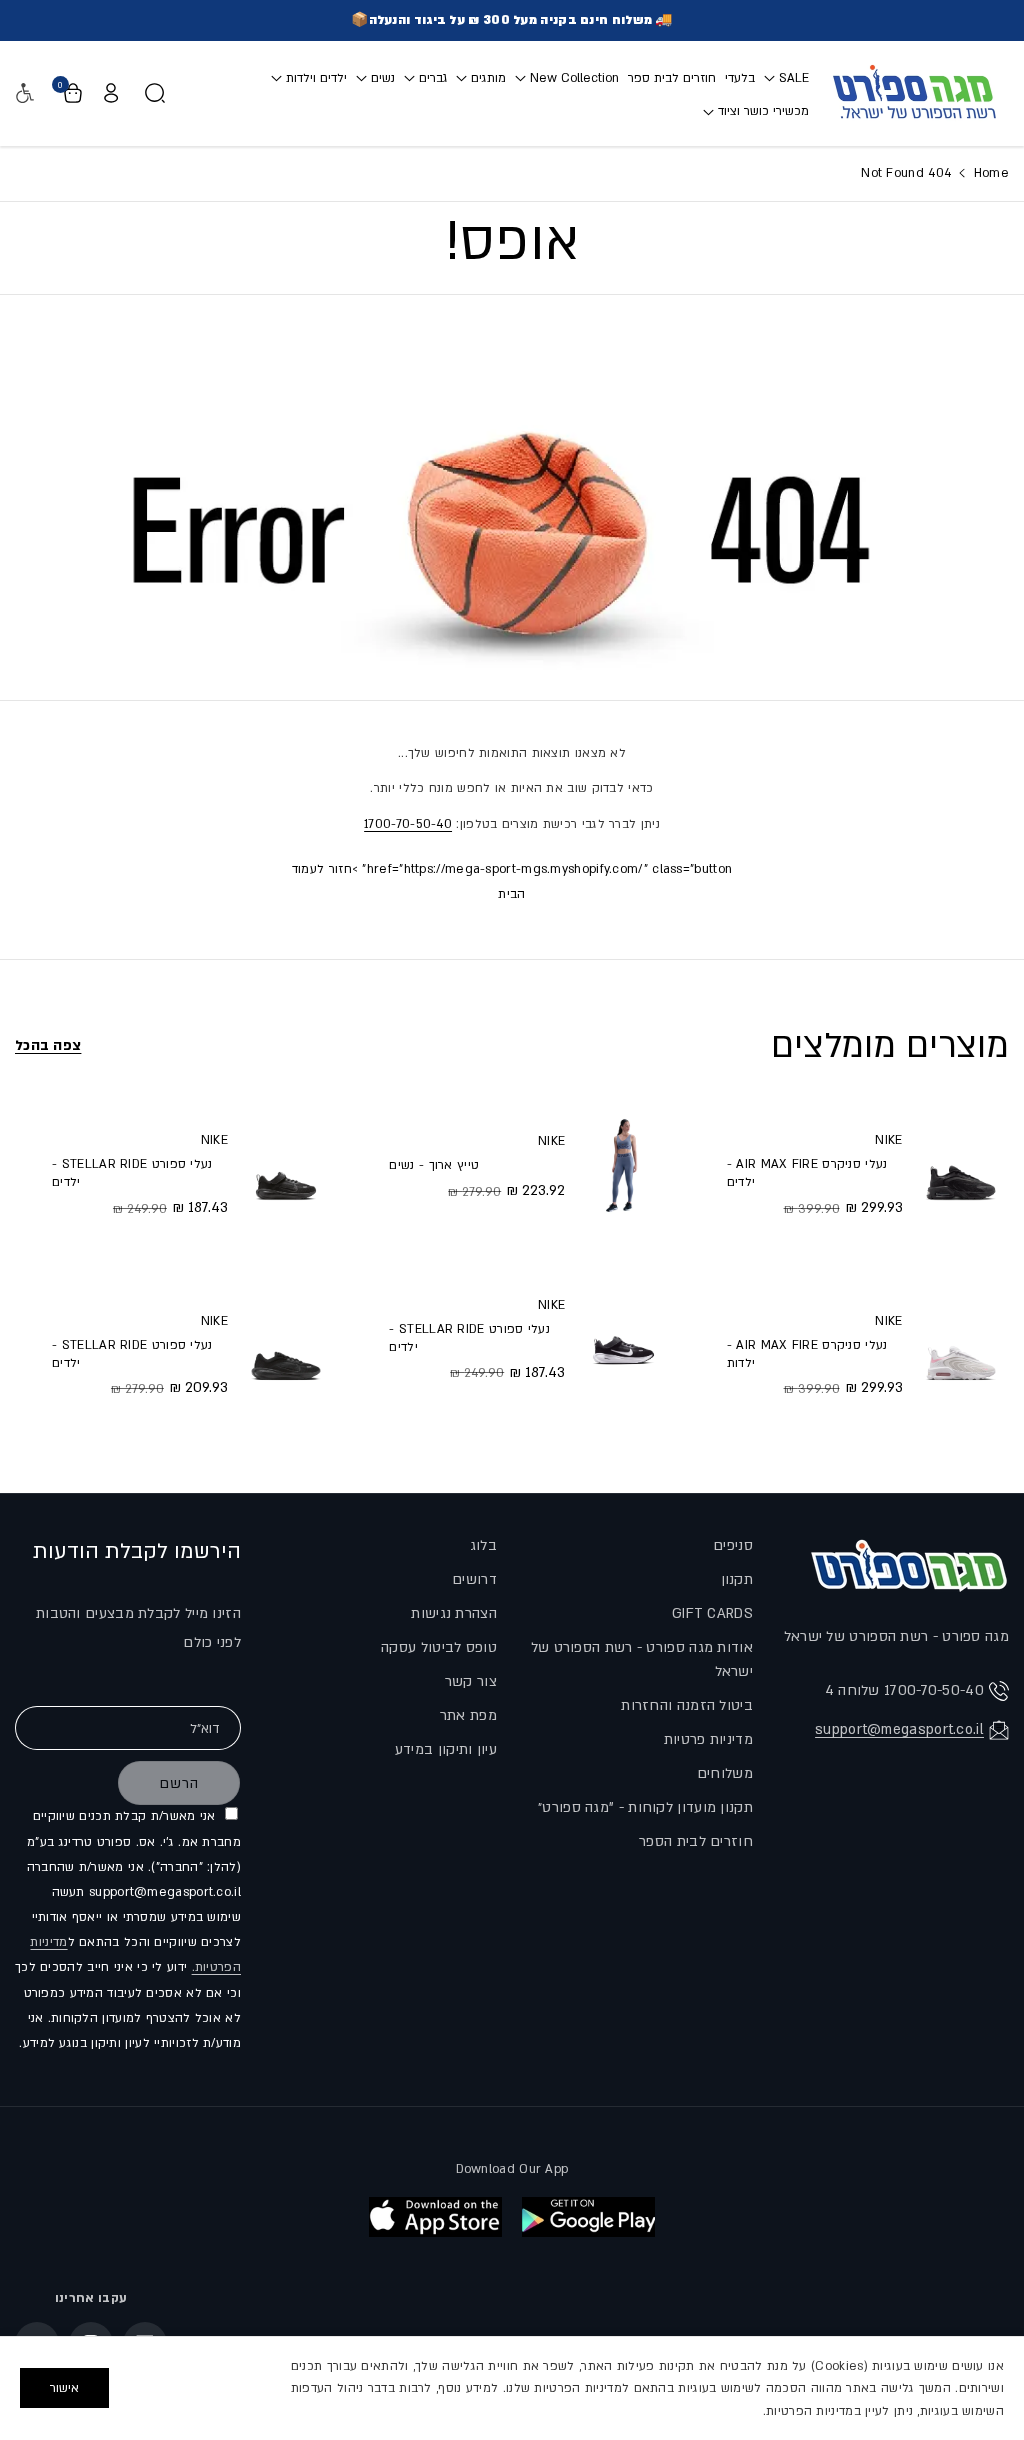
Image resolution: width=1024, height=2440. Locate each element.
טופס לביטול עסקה (439, 1647)
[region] (512, 2388)
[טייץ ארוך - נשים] (623, 1165)
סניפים (733, 1545)
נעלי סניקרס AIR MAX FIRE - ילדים (807, 1173)
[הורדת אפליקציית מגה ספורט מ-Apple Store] (435, 2217)
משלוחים (725, 1773)
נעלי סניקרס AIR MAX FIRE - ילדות (807, 1354)
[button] (786, 78)
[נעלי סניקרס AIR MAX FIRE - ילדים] (961, 1173)
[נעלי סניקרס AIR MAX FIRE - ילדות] (961, 1354)
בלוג (483, 1545)
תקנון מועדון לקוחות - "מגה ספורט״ (645, 1807)
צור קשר (471, 1681)
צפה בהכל (48, 1045)
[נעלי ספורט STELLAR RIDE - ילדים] (623, 1338)
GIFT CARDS (712, 1613)
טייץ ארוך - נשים (434, 1165)
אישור (64, 2388)
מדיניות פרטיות (708, 1739)
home (989, 173)
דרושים (474, 1579)
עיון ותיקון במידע (446, 1749)
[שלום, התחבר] (111, 93)
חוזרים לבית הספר (696, 1841)
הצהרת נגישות (454, 1613)
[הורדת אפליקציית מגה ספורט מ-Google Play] (588, 2217)
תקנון (737, 1579)
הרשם (179, 1783)
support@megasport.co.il (899, 1729)
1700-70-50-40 (408, 824)
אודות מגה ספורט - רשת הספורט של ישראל (642, 1659)
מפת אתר (468, 1715)
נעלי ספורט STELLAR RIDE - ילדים (469, 1338)
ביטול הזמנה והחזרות (687, 1705)
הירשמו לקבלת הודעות (137, 1551)
